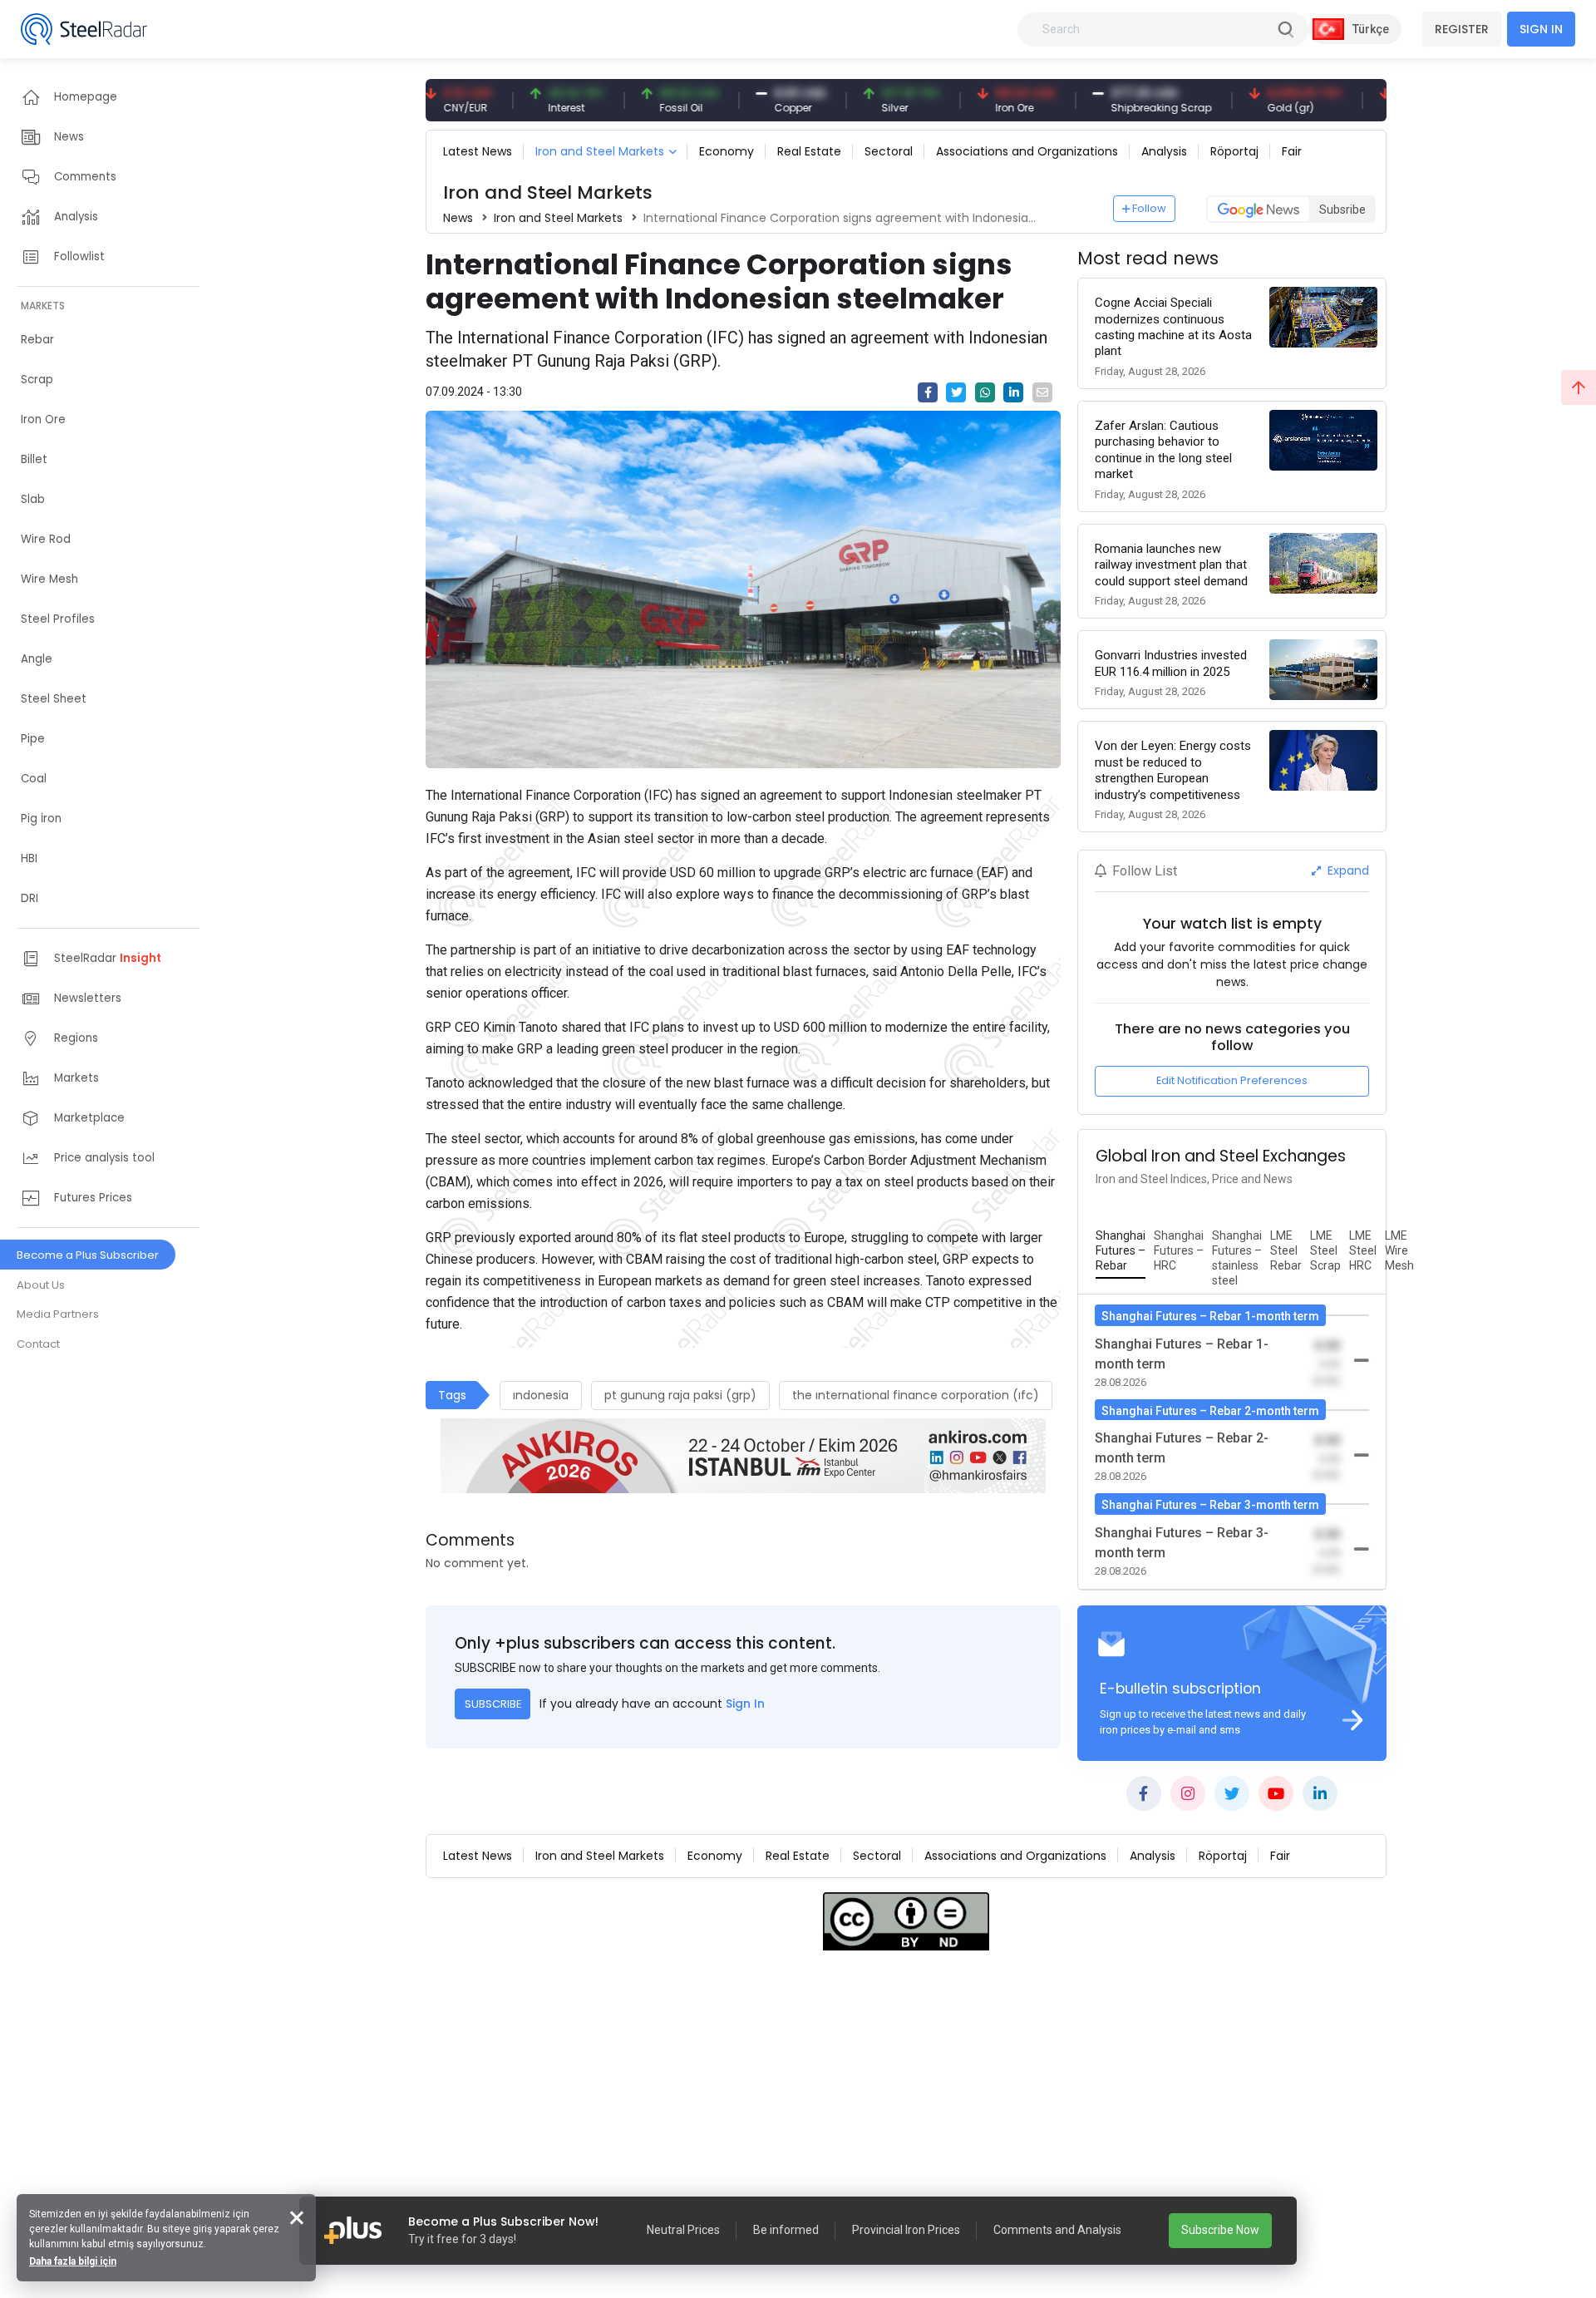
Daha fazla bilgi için (73, 2261)
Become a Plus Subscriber (88, 1255)
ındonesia (541, 1395)
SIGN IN (1541, 29)
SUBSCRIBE (493, 1704)
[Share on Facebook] (928, 392)
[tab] (1121, 1251)
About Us (41, 1285)
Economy (727, 151)
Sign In (745, 1704)
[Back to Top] (1579, 387)
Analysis (1164, 151)
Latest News (478, 151)
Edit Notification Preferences (1232, 1080)
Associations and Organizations (1027, 151)
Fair (1292, 151)
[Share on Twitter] (956, 392)
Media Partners (58, 1314)
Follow (1149, 208)
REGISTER (1462, 29)
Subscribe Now (1220, 2230)
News (458, 218)
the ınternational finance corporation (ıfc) (916, 1395)
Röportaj (1234, 151)
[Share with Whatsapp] (985, 392)
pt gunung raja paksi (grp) (680, 1395)
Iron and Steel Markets (600, 151)
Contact (38, 1344)
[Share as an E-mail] (1042, 392)
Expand (1347, 870)
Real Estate (809, 151)
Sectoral (889, 151)
